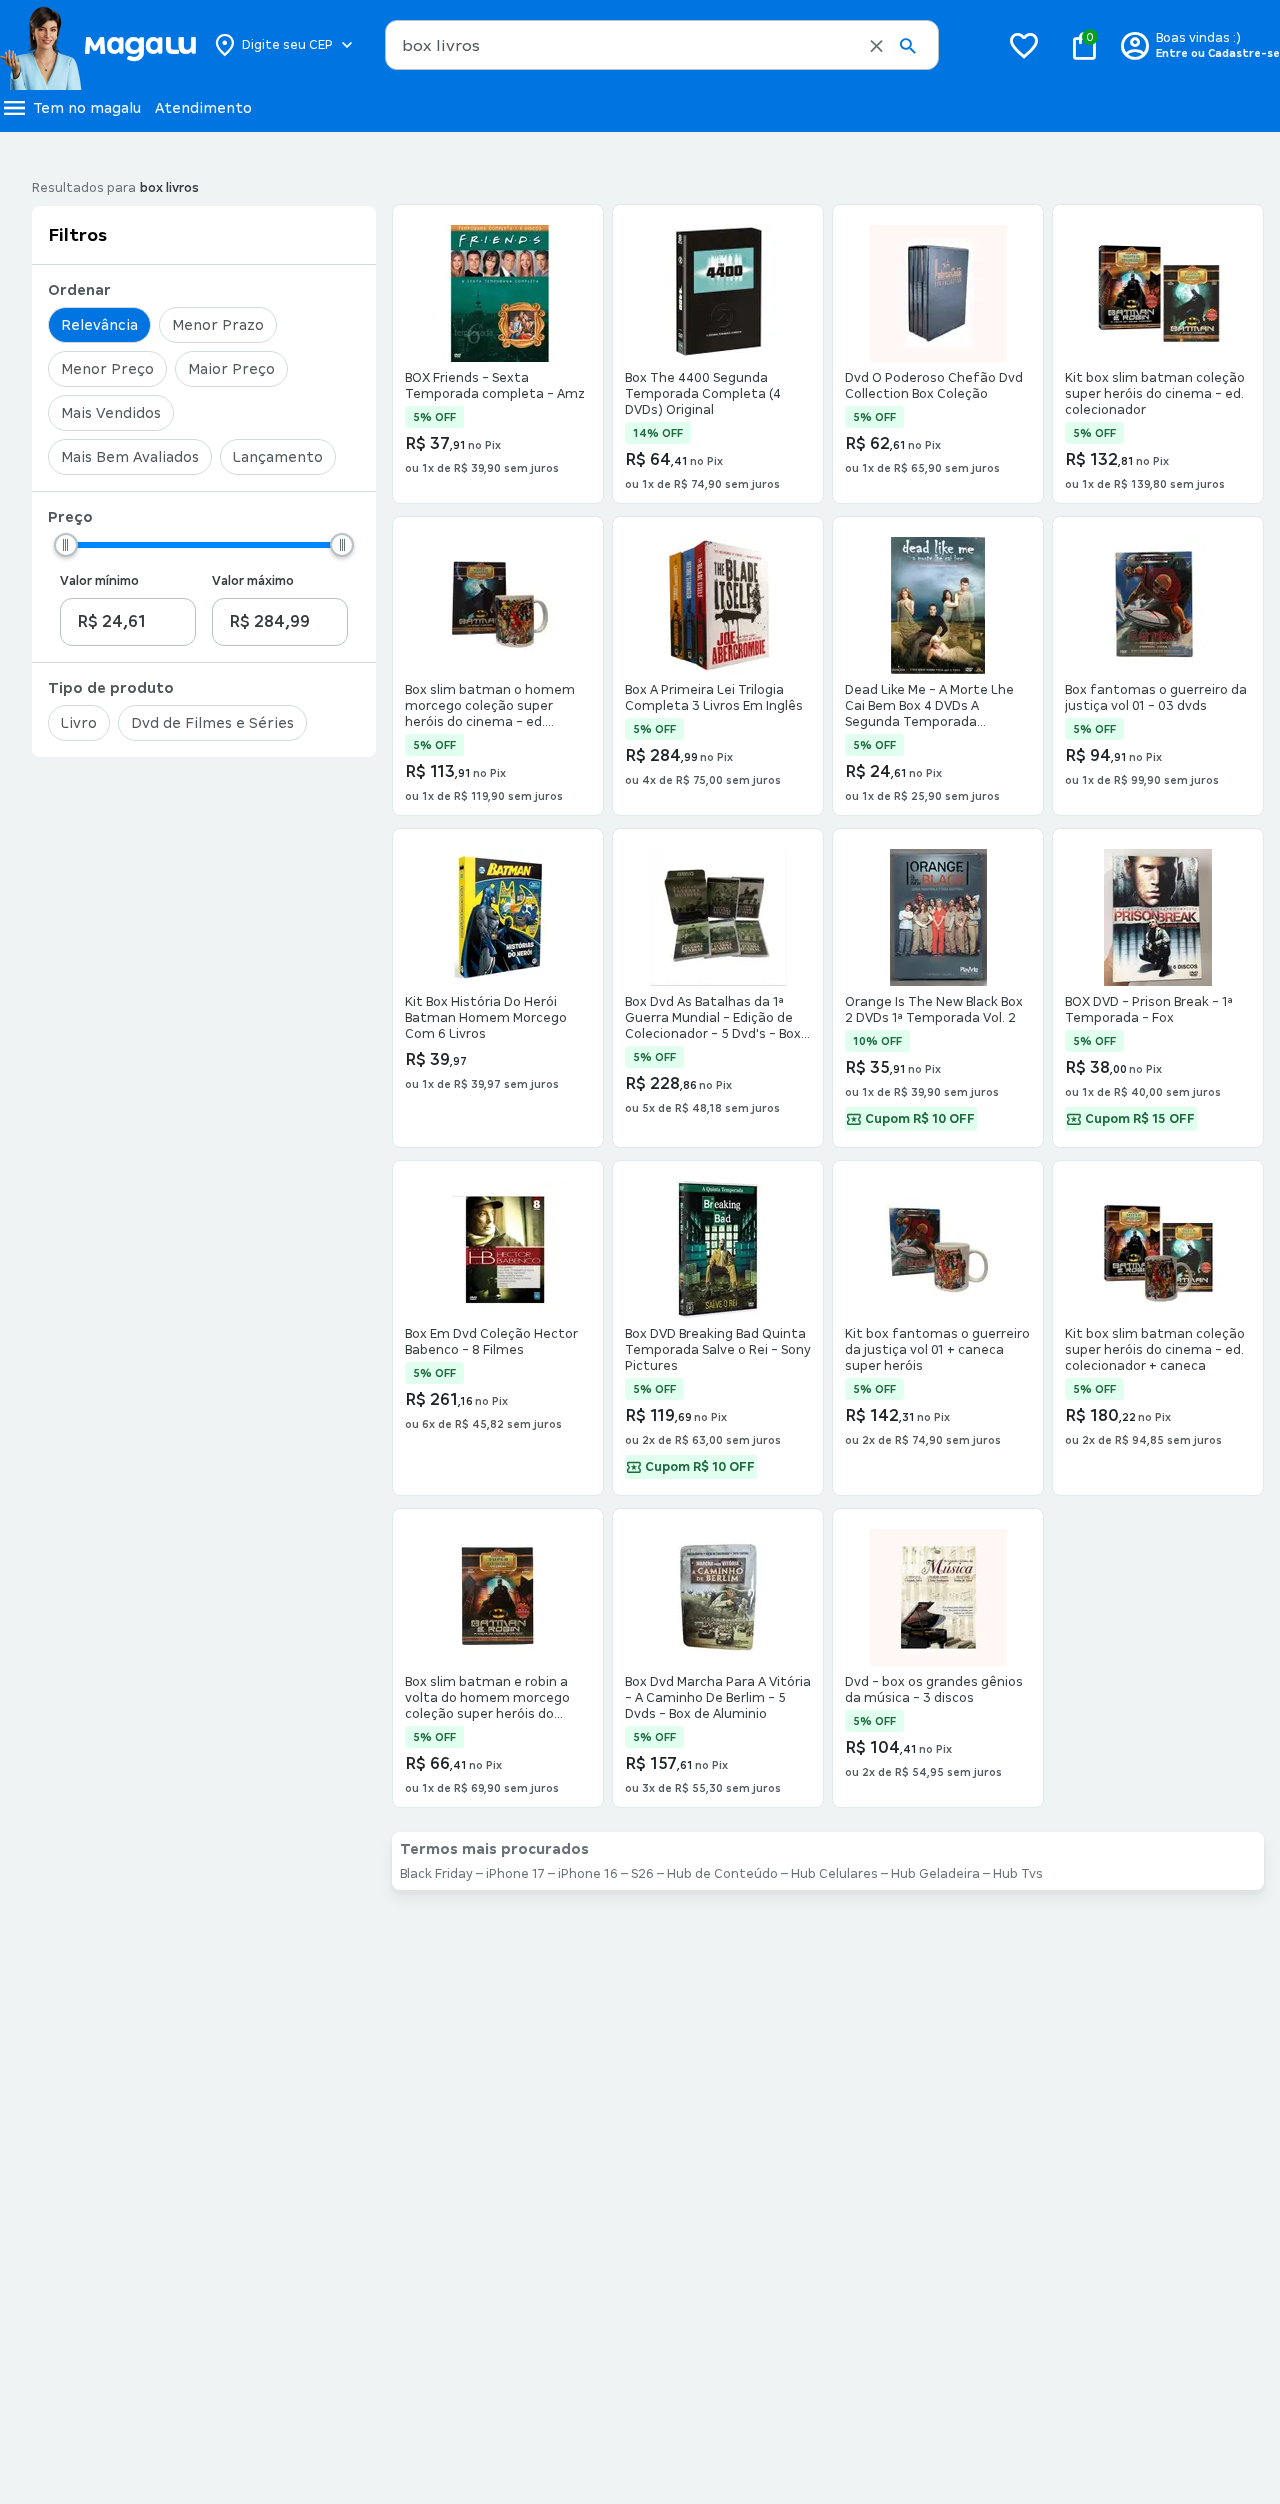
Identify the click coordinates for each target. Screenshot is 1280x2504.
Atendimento (203, 108)
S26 (642, 1874)
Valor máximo (253, 581)
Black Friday (436, 1874)
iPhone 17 (515, 1874)
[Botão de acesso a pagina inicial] (97, 45)
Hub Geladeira (935, 1874)
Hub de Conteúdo (722, 1874)
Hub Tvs (1018, 1874)
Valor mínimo (99, 581)
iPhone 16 (588, 1874)
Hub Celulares (834, 1874)
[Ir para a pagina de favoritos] (1024, 45)
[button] (876, 46)
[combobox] (662, 45)
